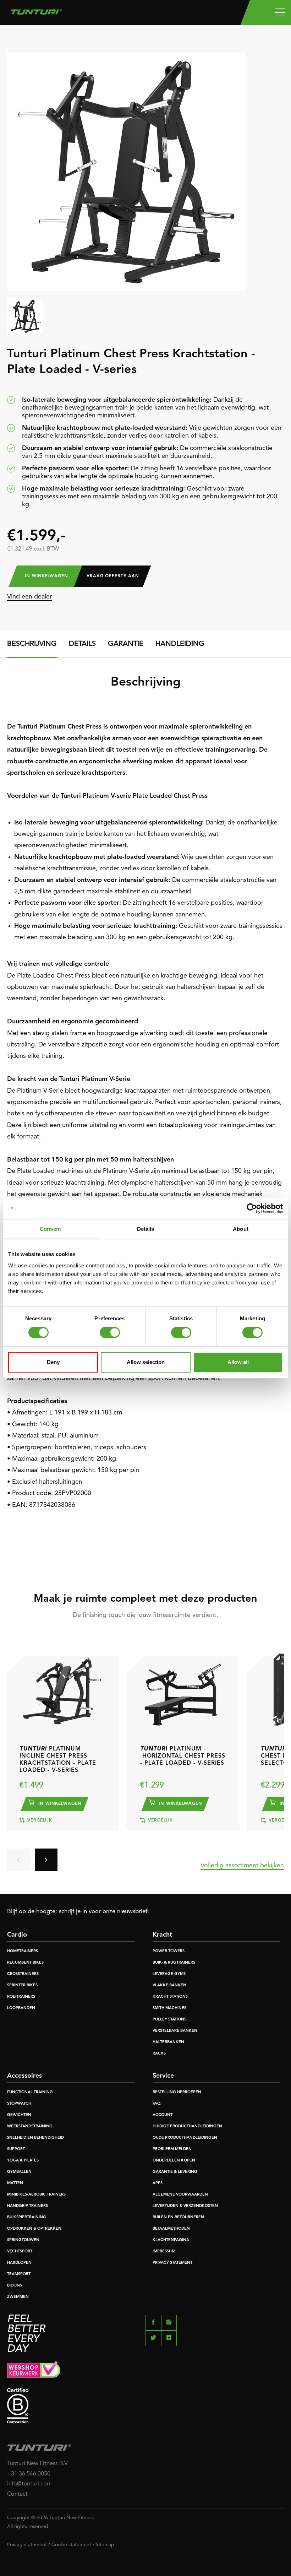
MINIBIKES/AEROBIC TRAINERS (36, 2195)
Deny (53, 1362)
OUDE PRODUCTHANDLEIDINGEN (185, 2138)
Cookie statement (71, 2545)
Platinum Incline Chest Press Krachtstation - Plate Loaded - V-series (58, 1760)
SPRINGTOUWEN (23, 2240)
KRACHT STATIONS (170, 1997)
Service (163, 2076)
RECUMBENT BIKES (25, 1963)
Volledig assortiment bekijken (242, 1866)
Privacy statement (27, 2545)
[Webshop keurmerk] (145, 2371)
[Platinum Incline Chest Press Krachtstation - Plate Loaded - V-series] (62, 1688)
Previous (18, 1860)
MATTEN (15, 2183)
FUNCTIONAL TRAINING (30, 2092)
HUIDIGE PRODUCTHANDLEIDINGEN (187, 2126)
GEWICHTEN (19, 2115)
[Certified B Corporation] (145, 2406)
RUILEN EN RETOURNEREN (178, 2217)
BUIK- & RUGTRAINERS (174, 1963)
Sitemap (105, 2545)
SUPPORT (16, 2149)
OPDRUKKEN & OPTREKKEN (34, 2229)
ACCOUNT (163, 2115)
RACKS (159, 2054)
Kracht (162, 1935)
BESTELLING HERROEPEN (177, 2092)
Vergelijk (39, 1820)
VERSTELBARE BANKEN (175, 2031)
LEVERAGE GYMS (169, 1974)
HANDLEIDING (180, 644)
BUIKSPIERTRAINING (27, 2217)
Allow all (238, 1362)
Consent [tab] (50, 1229)
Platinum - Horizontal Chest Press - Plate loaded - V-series (183, 1756)
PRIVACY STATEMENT (172, 2263)
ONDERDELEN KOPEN (174, 2161)
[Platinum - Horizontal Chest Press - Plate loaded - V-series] (183, 1688)
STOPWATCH (19, 2104)
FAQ (157, 2104)
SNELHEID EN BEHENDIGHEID (35, 2138)
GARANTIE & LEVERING (175, 2172)
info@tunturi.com (29, 2484)
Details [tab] (146, 1229)
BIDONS (15, 2286)
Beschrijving (32, 644)
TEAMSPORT (19, 2274)
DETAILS (82, 644)
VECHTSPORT (20, 2252)
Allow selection (146, 1362)
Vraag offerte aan (113, 576)
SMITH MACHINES (169, 2008)
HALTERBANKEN (168, 2042)
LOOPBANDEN (21, 2008)
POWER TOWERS (169, 1951)
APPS (158, 2183)
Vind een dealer (29, 597)
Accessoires (24, 2076)
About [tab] (241, 1229)
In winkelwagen (46, 576)
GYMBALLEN (19, 2172)
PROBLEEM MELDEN (172, 2149)
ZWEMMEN (18, 2297)
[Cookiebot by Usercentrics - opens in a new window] (252, 1208)
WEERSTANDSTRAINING (30, 2126)
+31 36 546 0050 (29, 2474)
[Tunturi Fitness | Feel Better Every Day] (36, 10)
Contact (17, 2494)
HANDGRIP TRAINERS (28, 2206)
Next (46, 1860)
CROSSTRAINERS (23, 1974)
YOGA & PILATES (23, 2161)
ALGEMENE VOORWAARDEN (180, 2195)
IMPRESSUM (164, 2252)
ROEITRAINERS (21, 1997)
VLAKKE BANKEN (169, 1985)
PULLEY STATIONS (169, 2020)
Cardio (17, 1935)
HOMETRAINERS (23, 1951)
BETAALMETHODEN (171, 2229)
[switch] (110, 1332)
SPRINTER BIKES (22, 1985)
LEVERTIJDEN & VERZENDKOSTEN (185, 2206)
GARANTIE (126, 644)
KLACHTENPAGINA (171, 2240)
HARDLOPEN (19, 2263)
